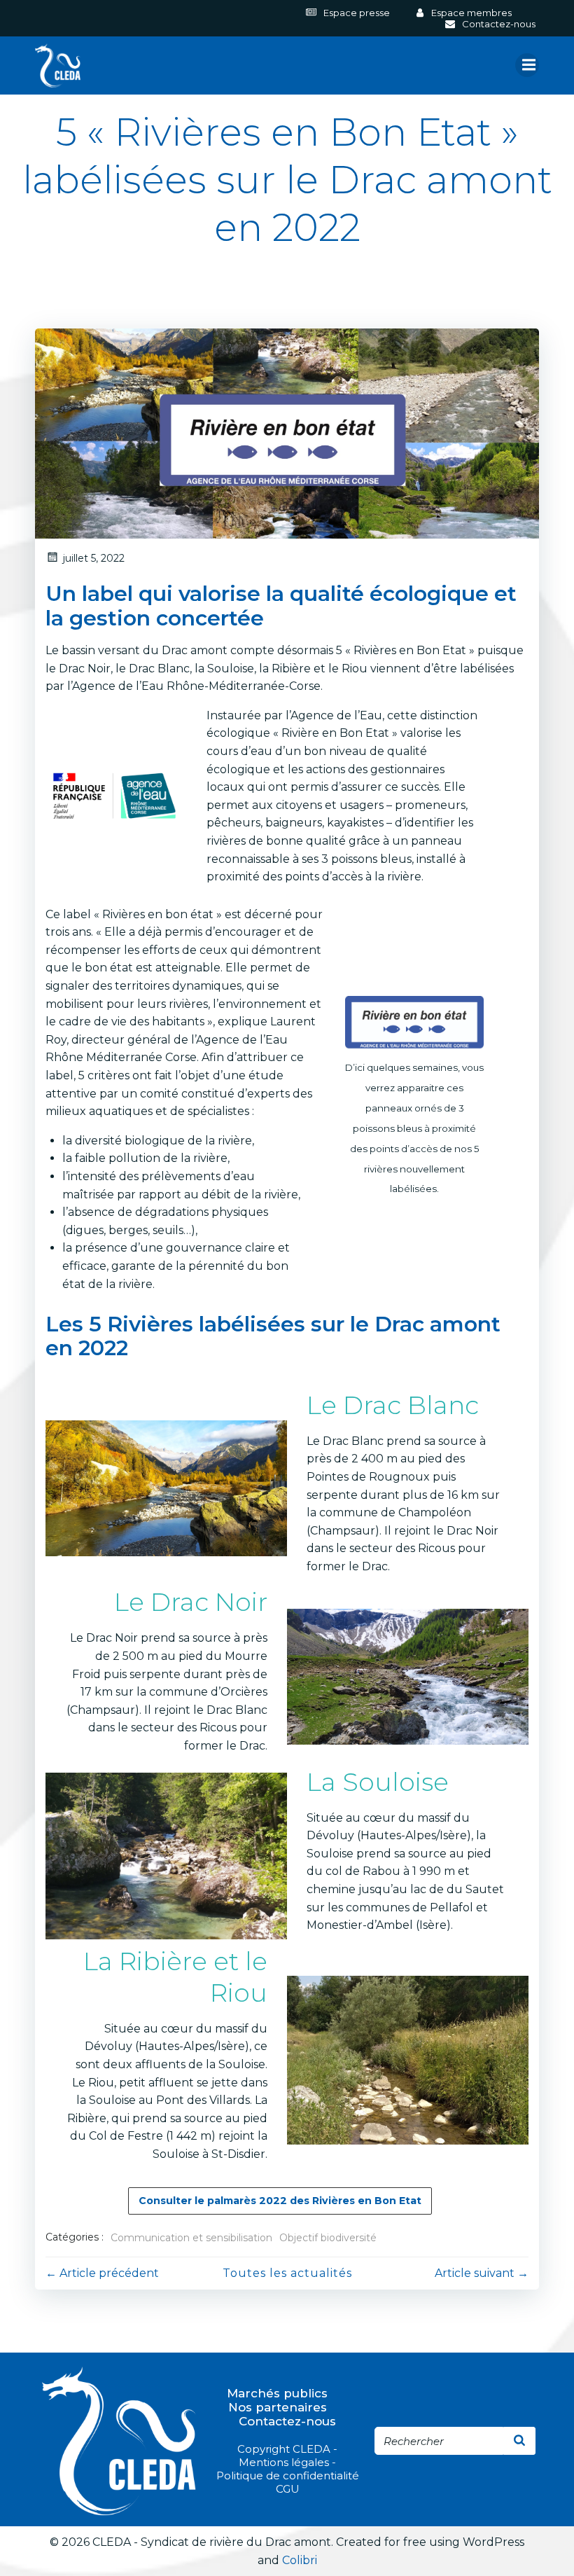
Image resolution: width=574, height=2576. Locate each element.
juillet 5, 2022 (94, 558)
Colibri (300, 2560)
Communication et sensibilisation (191, 2238)
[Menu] (527, 65)
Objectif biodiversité (328, 2238)
